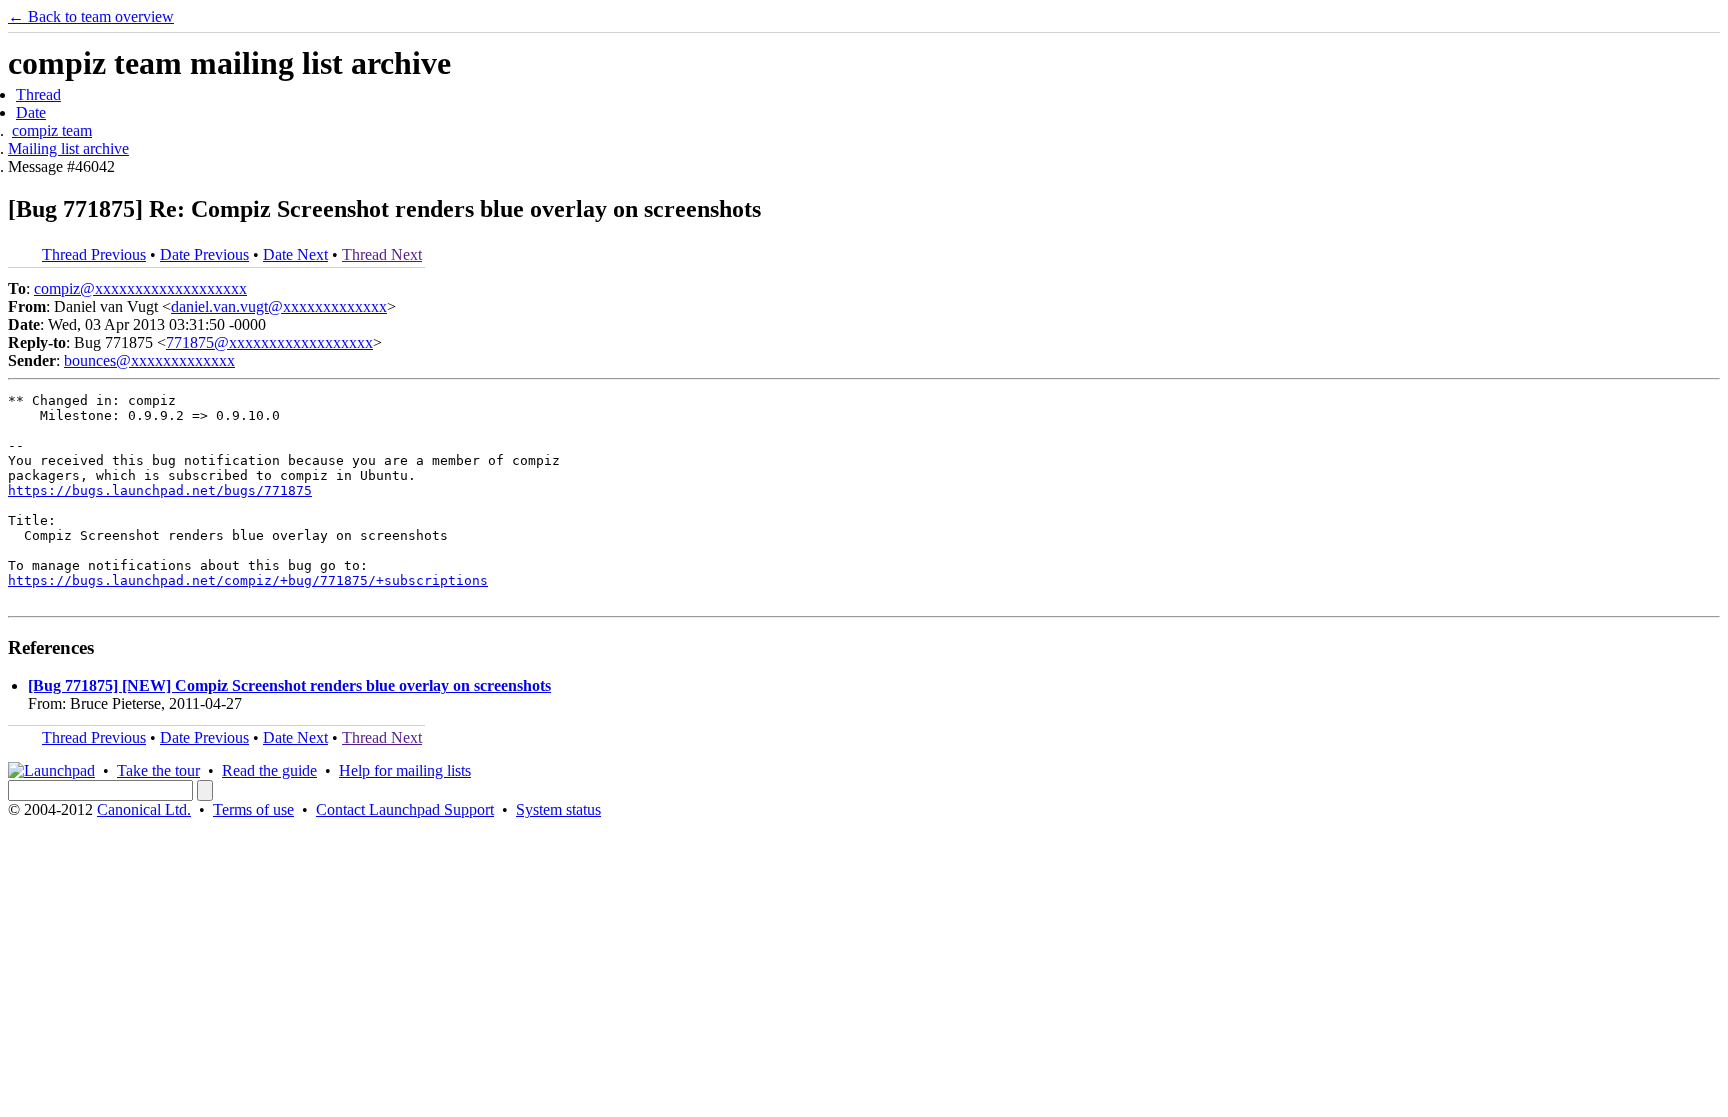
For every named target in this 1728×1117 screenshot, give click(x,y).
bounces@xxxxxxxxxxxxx (149, 360)
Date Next (295, 254)
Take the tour (158, 770)
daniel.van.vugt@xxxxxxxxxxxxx (279, 306)
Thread (38, 94)
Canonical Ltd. (144, 809)
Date (31, 112)
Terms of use (253, 809)
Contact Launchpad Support (405, 809)
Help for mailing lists (405, 770)
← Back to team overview (91, 16)
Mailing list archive (68, 148)
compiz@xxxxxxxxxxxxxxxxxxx (140, 288)
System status (558, 809)
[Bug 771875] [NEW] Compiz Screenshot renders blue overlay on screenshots (289, 685)
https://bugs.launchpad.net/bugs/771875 (160, 490)
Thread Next (382, 254)
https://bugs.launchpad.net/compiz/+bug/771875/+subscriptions (248, 580)
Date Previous (204, 254)
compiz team (52, 130)
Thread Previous (94, 254)
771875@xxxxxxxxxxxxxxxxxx (269, 342)
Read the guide (269, 770)
